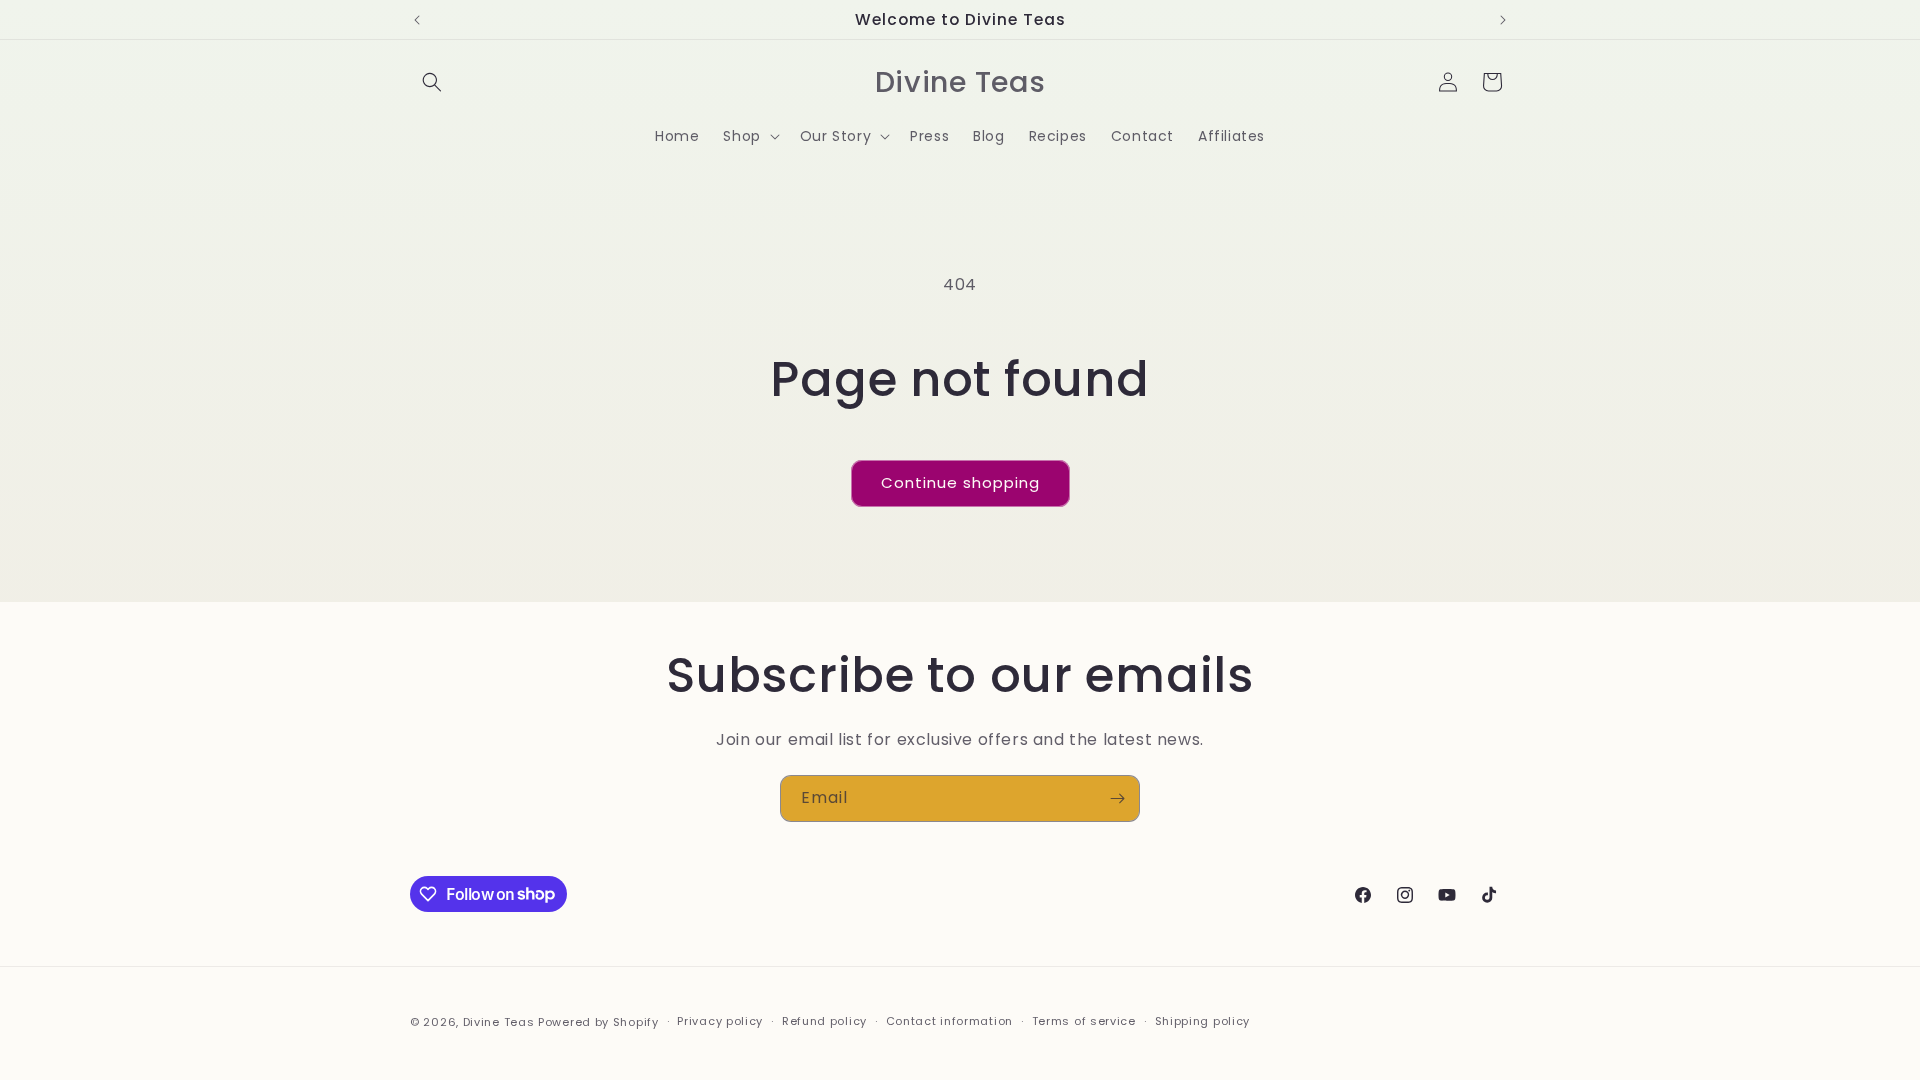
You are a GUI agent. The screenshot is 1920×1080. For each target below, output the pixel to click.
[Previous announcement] (417, 20)
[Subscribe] (1117, 798)
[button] (432, 82)
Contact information (949, 1021)
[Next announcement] (1503, 20)
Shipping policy (1203, 1021)
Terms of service (1084, 1021)
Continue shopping (960, 482)
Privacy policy (720, 1021)
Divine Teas (499, 1022)
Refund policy (824, 1021)
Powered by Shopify (598, 1022)
